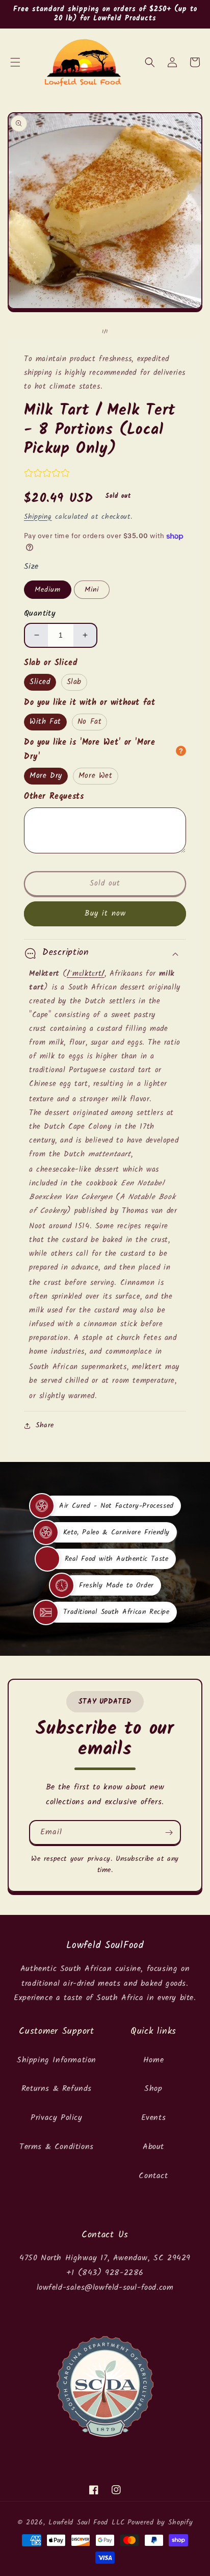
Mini (92, 590)
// (86, 974)
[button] (15, 62)
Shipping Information (57, 2060)
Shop (153, 2089)
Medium (48, 590)
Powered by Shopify (160, 2522)
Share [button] (45, 1425)
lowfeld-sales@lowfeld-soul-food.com (105, 2288)
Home (153, 2060)
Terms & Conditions (57, 2147)
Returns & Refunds (57, 2089)
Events (154, 2118)
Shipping (38, 517)
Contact (153, 2176)
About (153, 2147)
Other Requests (54, 797)
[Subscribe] (169, 1833)
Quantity (40, 614)
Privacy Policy (56, 2118)
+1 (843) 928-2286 (105, 2273)
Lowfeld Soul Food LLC (87, 2522)
